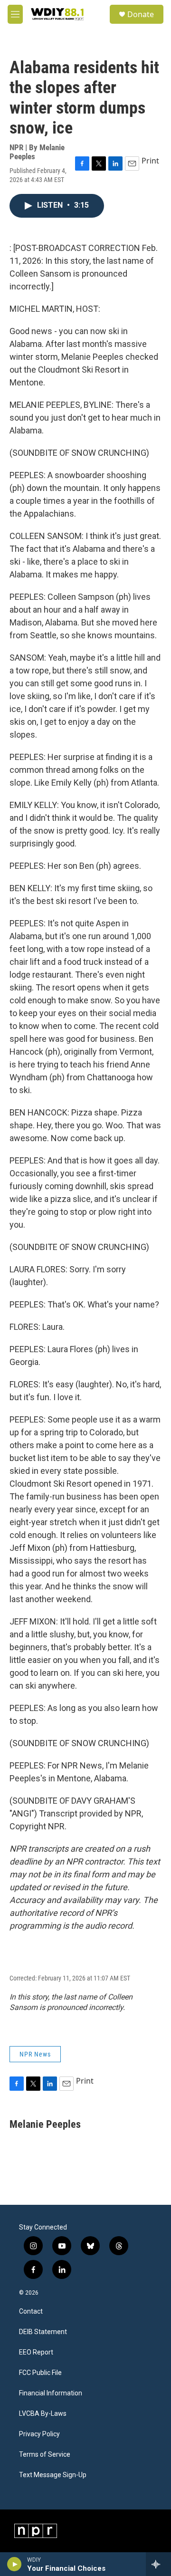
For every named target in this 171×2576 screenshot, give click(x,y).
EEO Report (36, 2352)
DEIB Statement (43, 2332)
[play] (14, 2564)
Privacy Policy (39, 2434)
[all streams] (158, 2564)
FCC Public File (40, 2373)
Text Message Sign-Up (53, 2475)
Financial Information (51, 2393)
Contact (31, 2312)
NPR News (35, 2054)
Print (150, 161)
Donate (141, 14)
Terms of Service (45, 2455)
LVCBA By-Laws (43, 2414)
